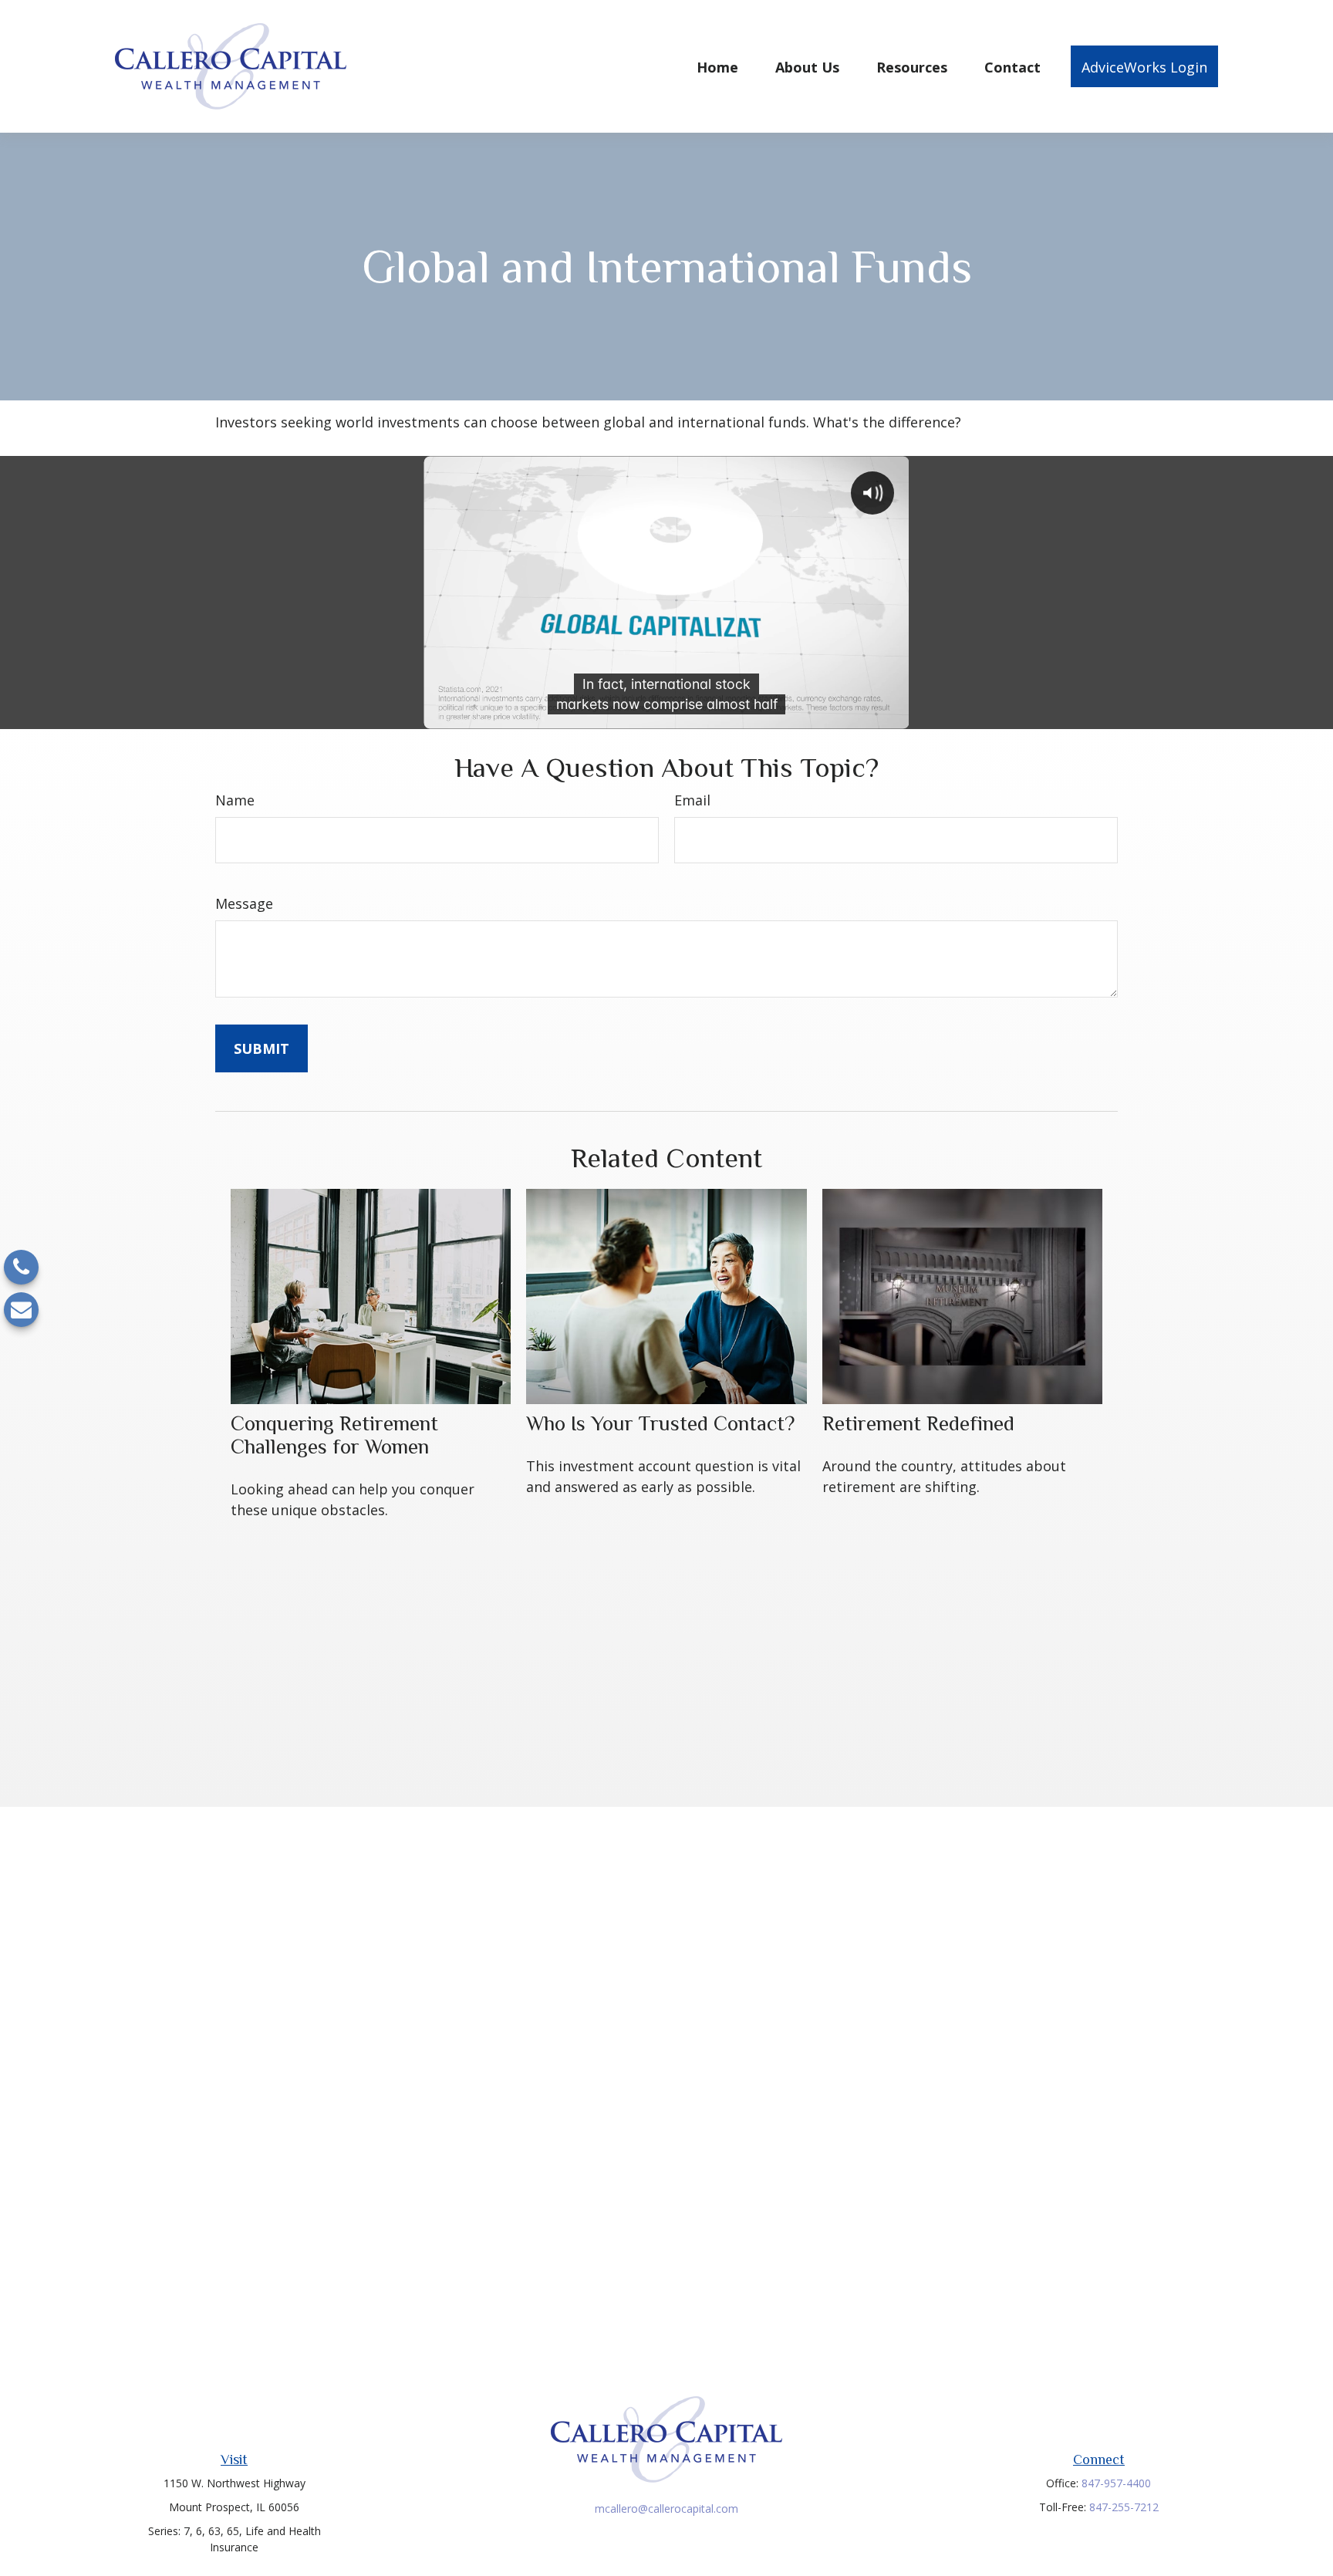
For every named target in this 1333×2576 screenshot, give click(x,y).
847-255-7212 (1124, 2507)
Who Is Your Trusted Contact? (660, 1423)
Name (235, 800)
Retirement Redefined (918, 1423)
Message (244, 903)
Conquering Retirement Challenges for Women (334, 1435)
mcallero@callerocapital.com (666, 2508)
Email (692, 800)
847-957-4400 (1116, 2483)
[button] (717, 66)
